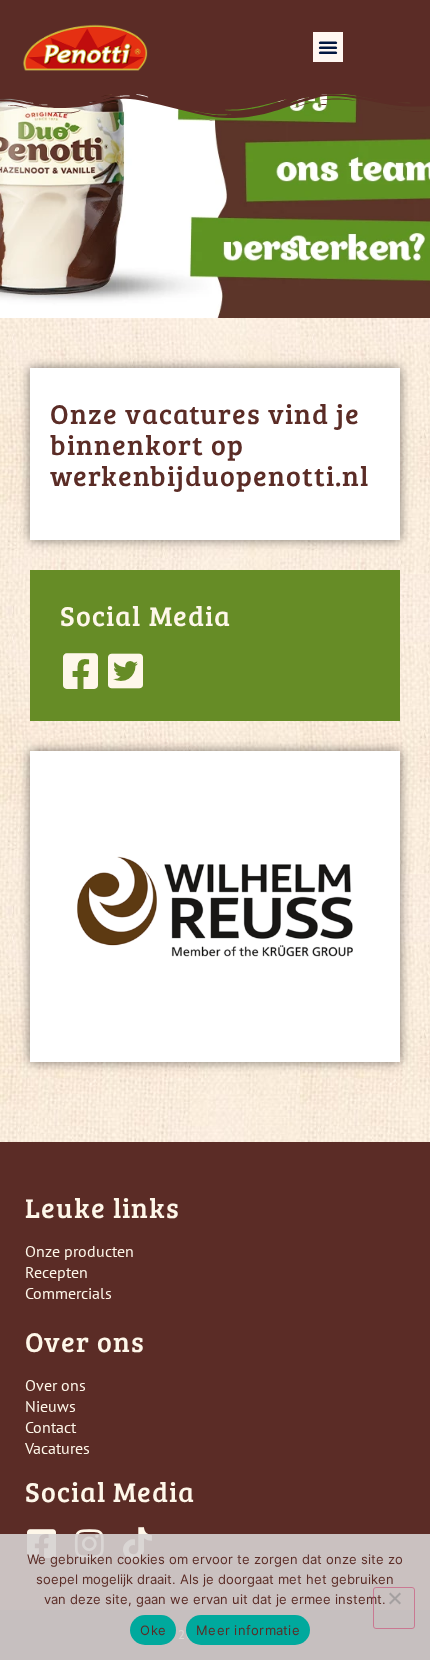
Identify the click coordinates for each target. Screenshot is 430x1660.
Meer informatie (248, 1630)
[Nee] (394, 1608)
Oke (153, 1630)
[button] (328, 47)
